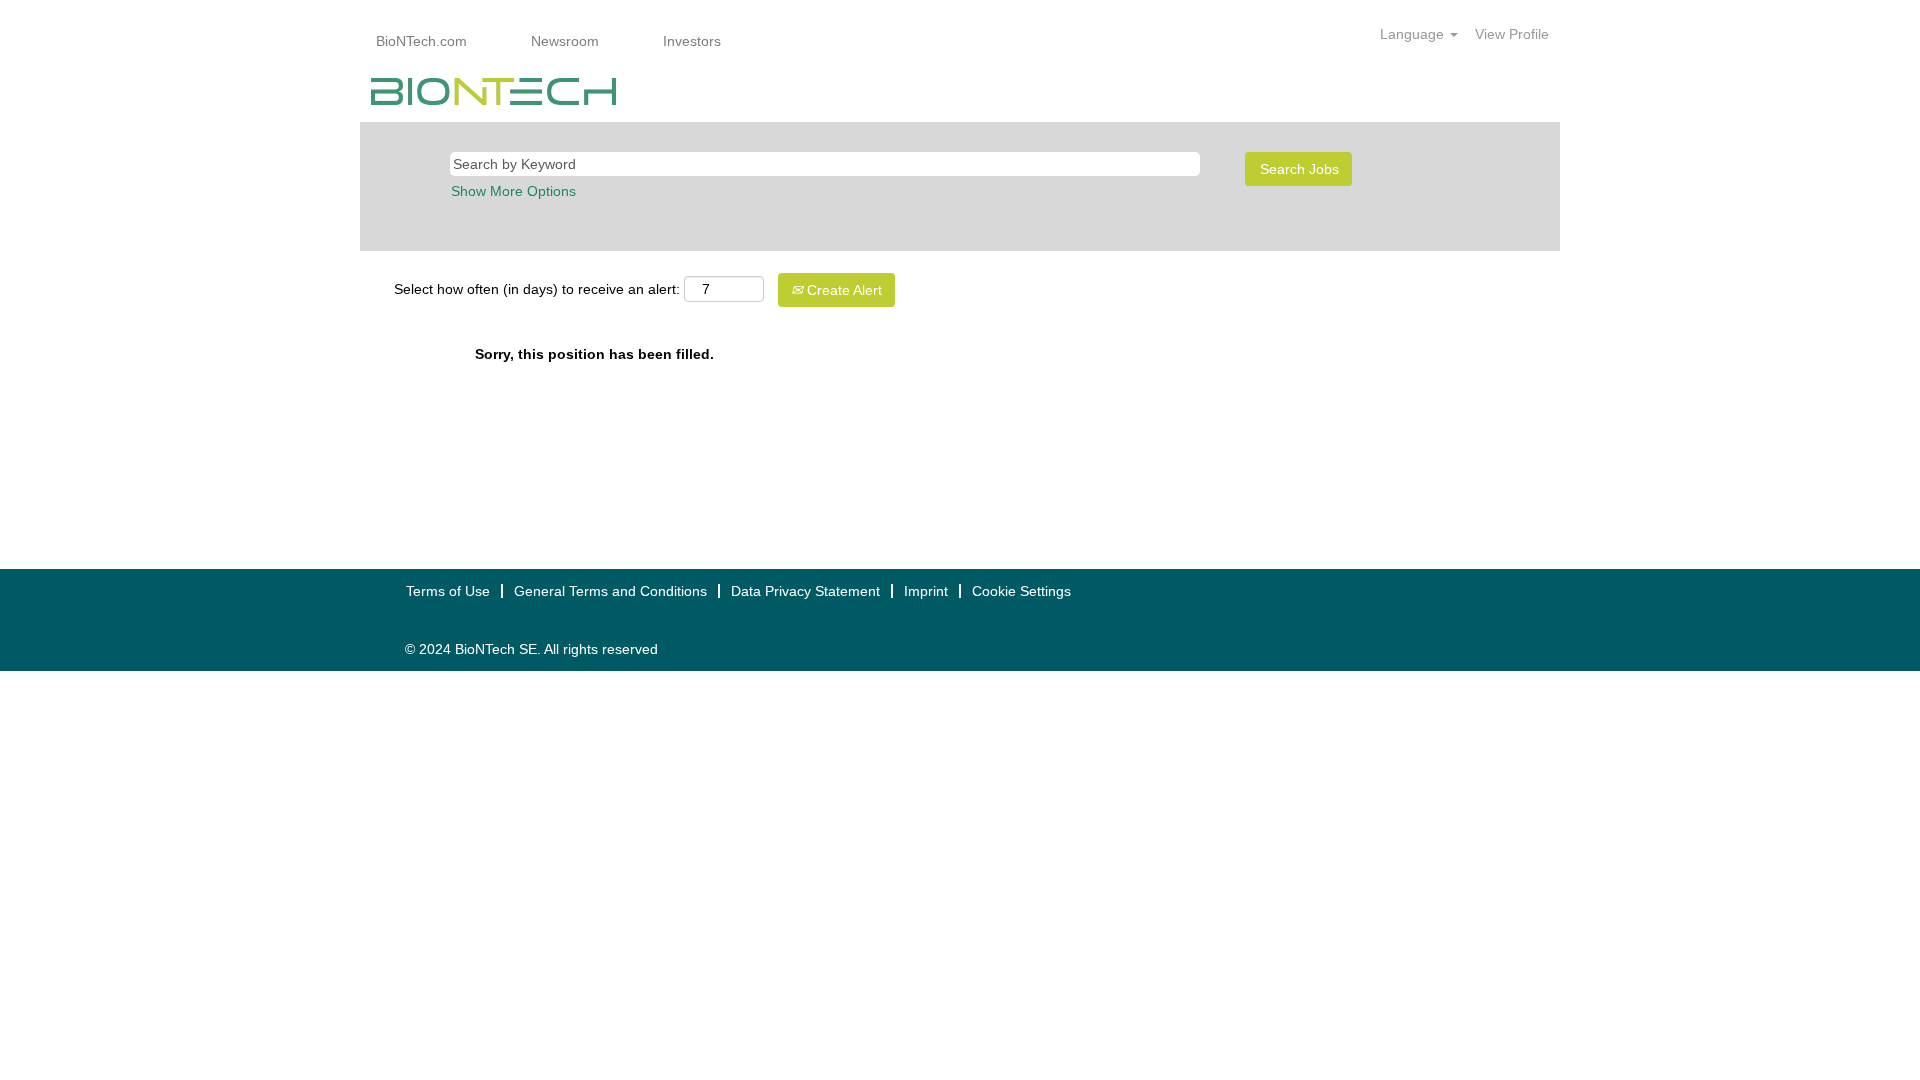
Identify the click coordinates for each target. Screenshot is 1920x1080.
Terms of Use (448, 591)
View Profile (1512, 34)
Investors (692, 41)
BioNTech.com (421, 41)
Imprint (926, 591)
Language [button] (1414, 34)
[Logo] (493, 91)
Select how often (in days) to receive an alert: (537, 289)
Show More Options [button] (513, 191)
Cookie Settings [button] (1021, 591)
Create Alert (842, 290)
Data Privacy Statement (805, 591)
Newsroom (565, 41)
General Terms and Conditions (610, 591)
